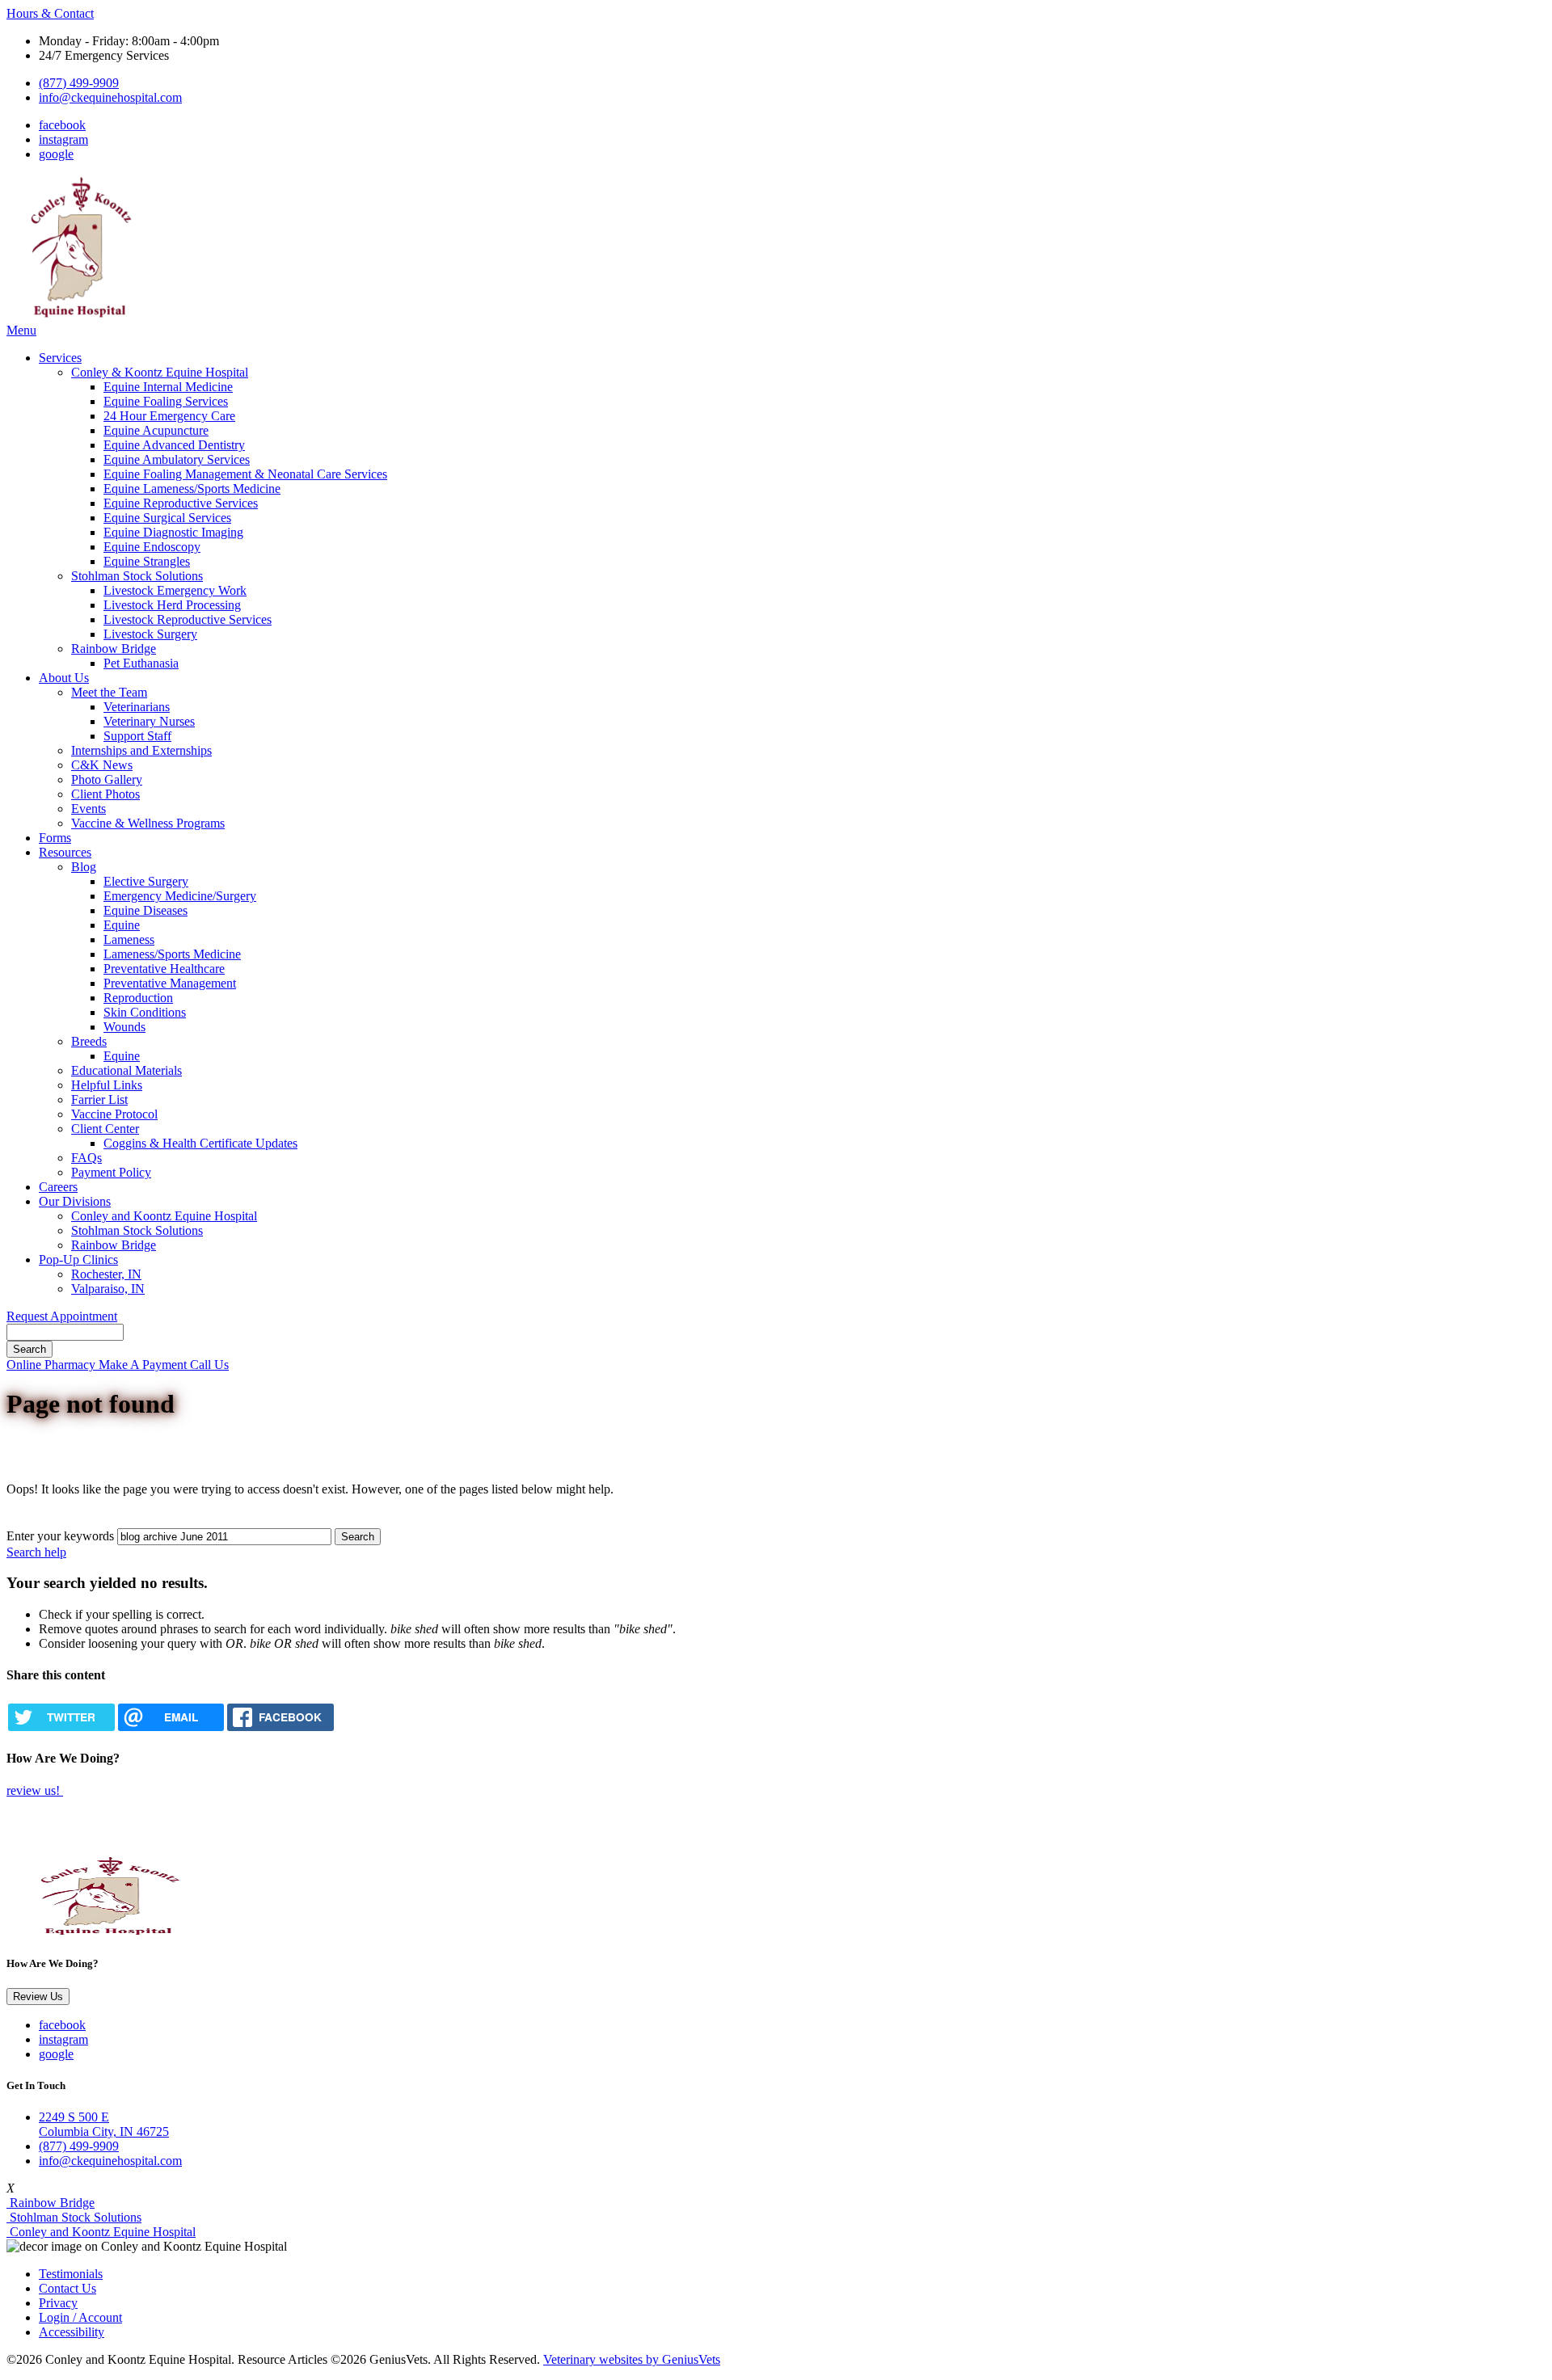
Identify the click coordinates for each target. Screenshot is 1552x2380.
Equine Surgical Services (167, 518)
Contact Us (67, 2288)
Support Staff (137, 736)
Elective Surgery (146, 881)
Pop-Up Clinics (78, 1260)
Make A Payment (144, 1365)
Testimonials (71, 2274)
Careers (58, 1187)
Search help (36, 1552)
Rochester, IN (106, 1274)
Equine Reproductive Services (181, 503)
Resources (65, 852)
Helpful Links (107, 1085)
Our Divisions (75, 1201)
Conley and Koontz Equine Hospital (164, 1216)
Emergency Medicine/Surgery (180, 896)
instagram (63, 139)
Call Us (209, 1365)
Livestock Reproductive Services (188, 619)
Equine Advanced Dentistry (174, 445)
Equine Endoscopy (152, 547)
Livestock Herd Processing (172, 605)
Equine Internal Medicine (168, 387)
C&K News (102, 765)
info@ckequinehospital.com (110, 97)
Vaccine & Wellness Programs (148, 823)
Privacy (58, 2303)
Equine (122, 925)
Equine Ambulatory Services (177, 459)
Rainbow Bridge (114, 649)
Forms (55, 838)
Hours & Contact (50, 13)
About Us (64, 678)
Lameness (129, 939)
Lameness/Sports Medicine (172, 954)
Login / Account (80, 2317)
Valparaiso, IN (108, 1289)
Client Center (105, 1129)
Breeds (89, 1041)
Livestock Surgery (150, 634)
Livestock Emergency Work (175, 590)
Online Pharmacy (53, 1365)
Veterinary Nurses (149, 721)
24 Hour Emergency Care (169, 416)
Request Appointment (62, 1316)
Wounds (124, 1027)
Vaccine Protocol (114, 1114)
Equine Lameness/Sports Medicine (192, 489)
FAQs (86, 1158)
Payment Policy (111, 1172)
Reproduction (138, 998)
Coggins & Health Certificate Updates (200, 1143)
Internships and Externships (141, 750)
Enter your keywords (60, 1536)
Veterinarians (137, 707)
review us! (35, 1790)
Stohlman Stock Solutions (137, 576)
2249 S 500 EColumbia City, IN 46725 (104, 2124)
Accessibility (72, 2332)
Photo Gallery (107, 779)
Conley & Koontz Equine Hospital (160, 372)
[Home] (79, 316)
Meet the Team (109, 692)
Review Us (38, 1997)
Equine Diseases (145, 910)
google (56, 154)
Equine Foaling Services (166, 401)
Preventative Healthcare (164, 969)
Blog (84, 867)
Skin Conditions (145, 1012)
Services (60, 358)
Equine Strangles (147, 561)
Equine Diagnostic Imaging (173, 532)
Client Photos (105, 794)
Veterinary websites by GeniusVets (632, 2359)
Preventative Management (170, 983)
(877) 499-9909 (79, 83)
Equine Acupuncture (156, 430)
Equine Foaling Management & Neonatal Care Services (245, 474)
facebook (62, 125)
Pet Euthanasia (141, 663)
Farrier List (99, 1099)
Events (89, 809)
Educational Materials (127, 1070)
